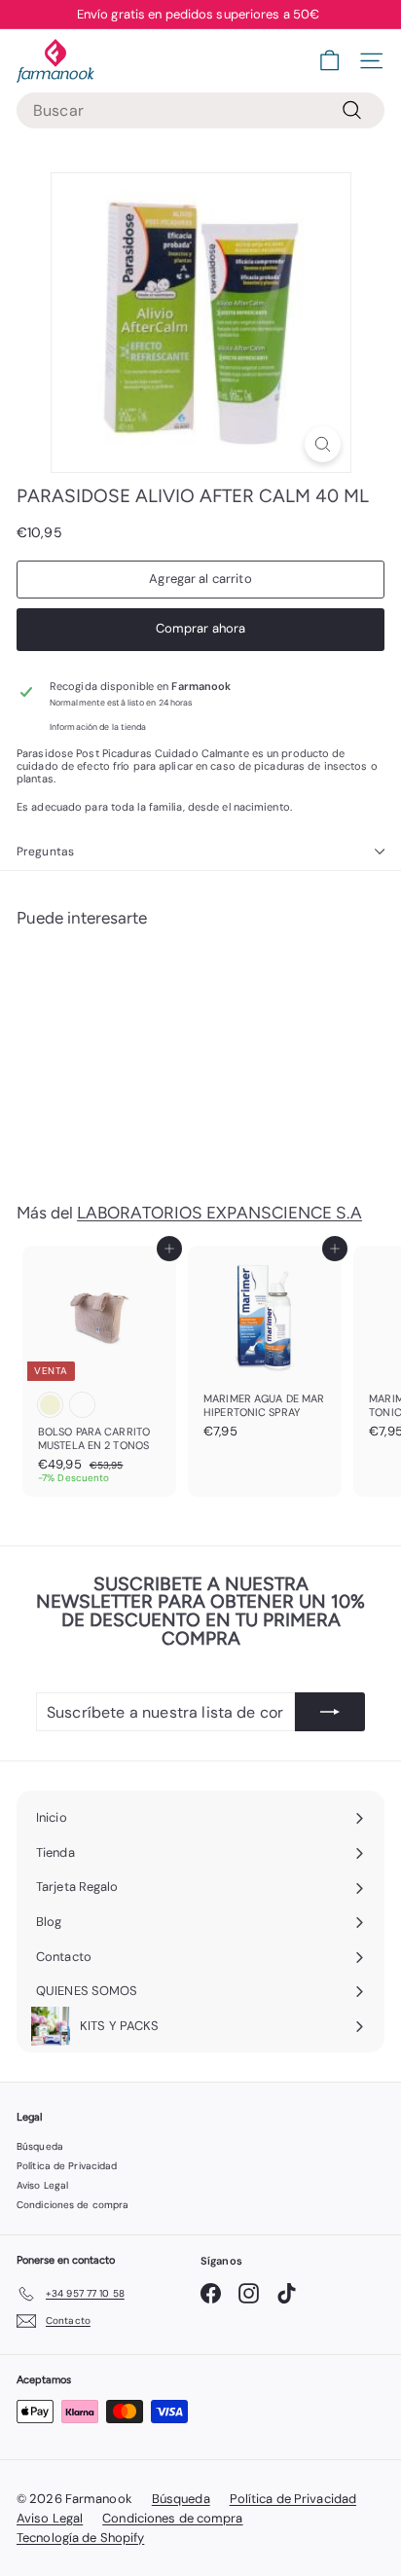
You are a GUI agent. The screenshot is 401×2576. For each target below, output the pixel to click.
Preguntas (45, 852)
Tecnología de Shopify (80, 2538)
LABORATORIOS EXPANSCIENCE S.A (219, 1213)
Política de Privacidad (67, 2166)
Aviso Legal (42, 2185)
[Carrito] (329, 61)
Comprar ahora (201, 628)
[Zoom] (323, 444)
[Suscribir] (330, 1712)
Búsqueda (40, 2146)
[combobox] (200, 110)
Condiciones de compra (73, 2205)
